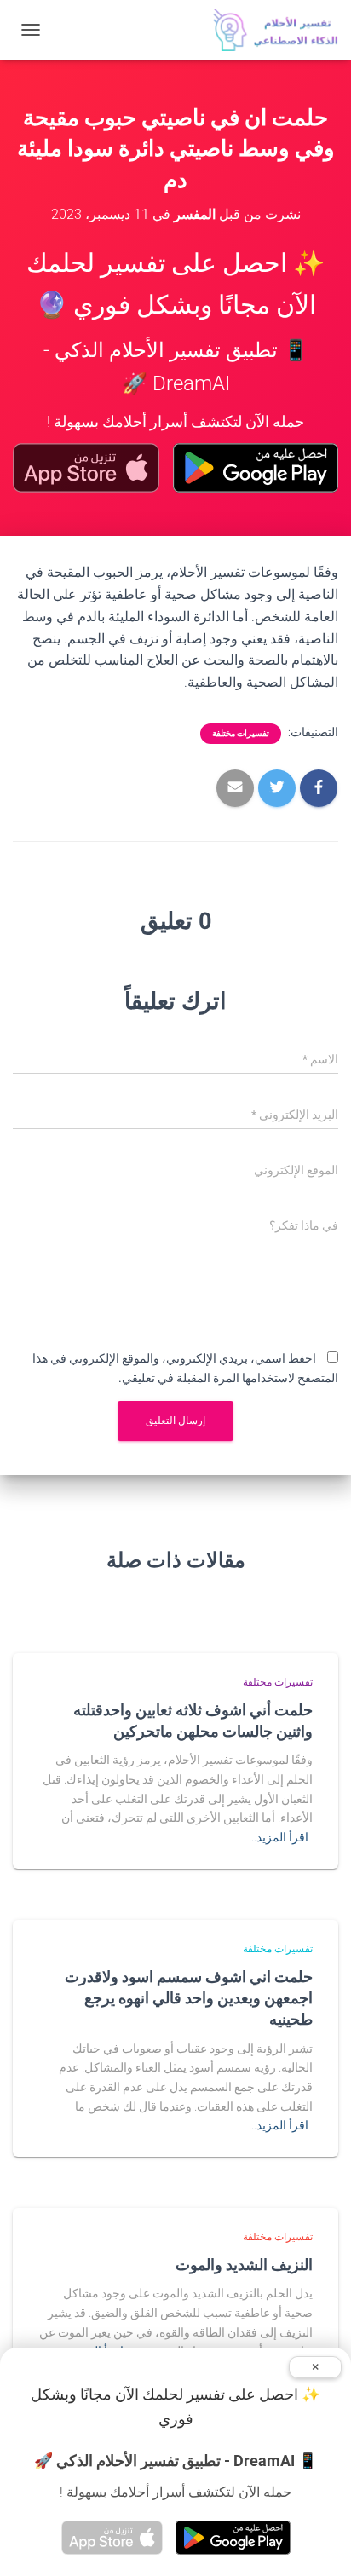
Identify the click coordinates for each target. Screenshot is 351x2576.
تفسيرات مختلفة (241, 733)
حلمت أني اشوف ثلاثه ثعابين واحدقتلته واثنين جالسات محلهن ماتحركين (193, 1720)
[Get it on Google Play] (256, 468)
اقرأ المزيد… (279, 1837)
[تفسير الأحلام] (269, 30)
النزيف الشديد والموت (244, 2264)
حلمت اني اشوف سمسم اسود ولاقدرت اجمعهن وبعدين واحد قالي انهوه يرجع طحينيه (189, 1997)
